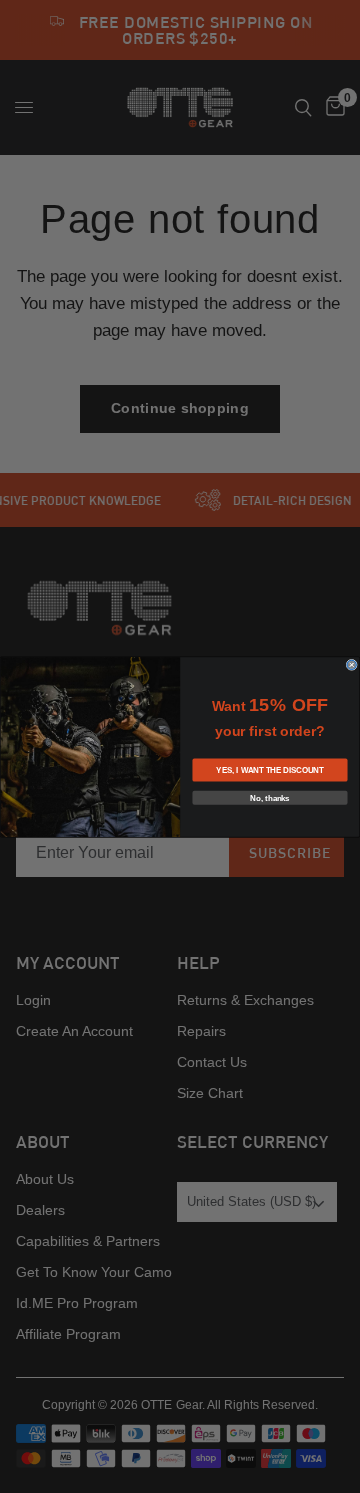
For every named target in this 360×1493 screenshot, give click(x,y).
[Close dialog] (351, 664)
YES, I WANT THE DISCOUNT (269, 769)
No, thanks (269, 797)
